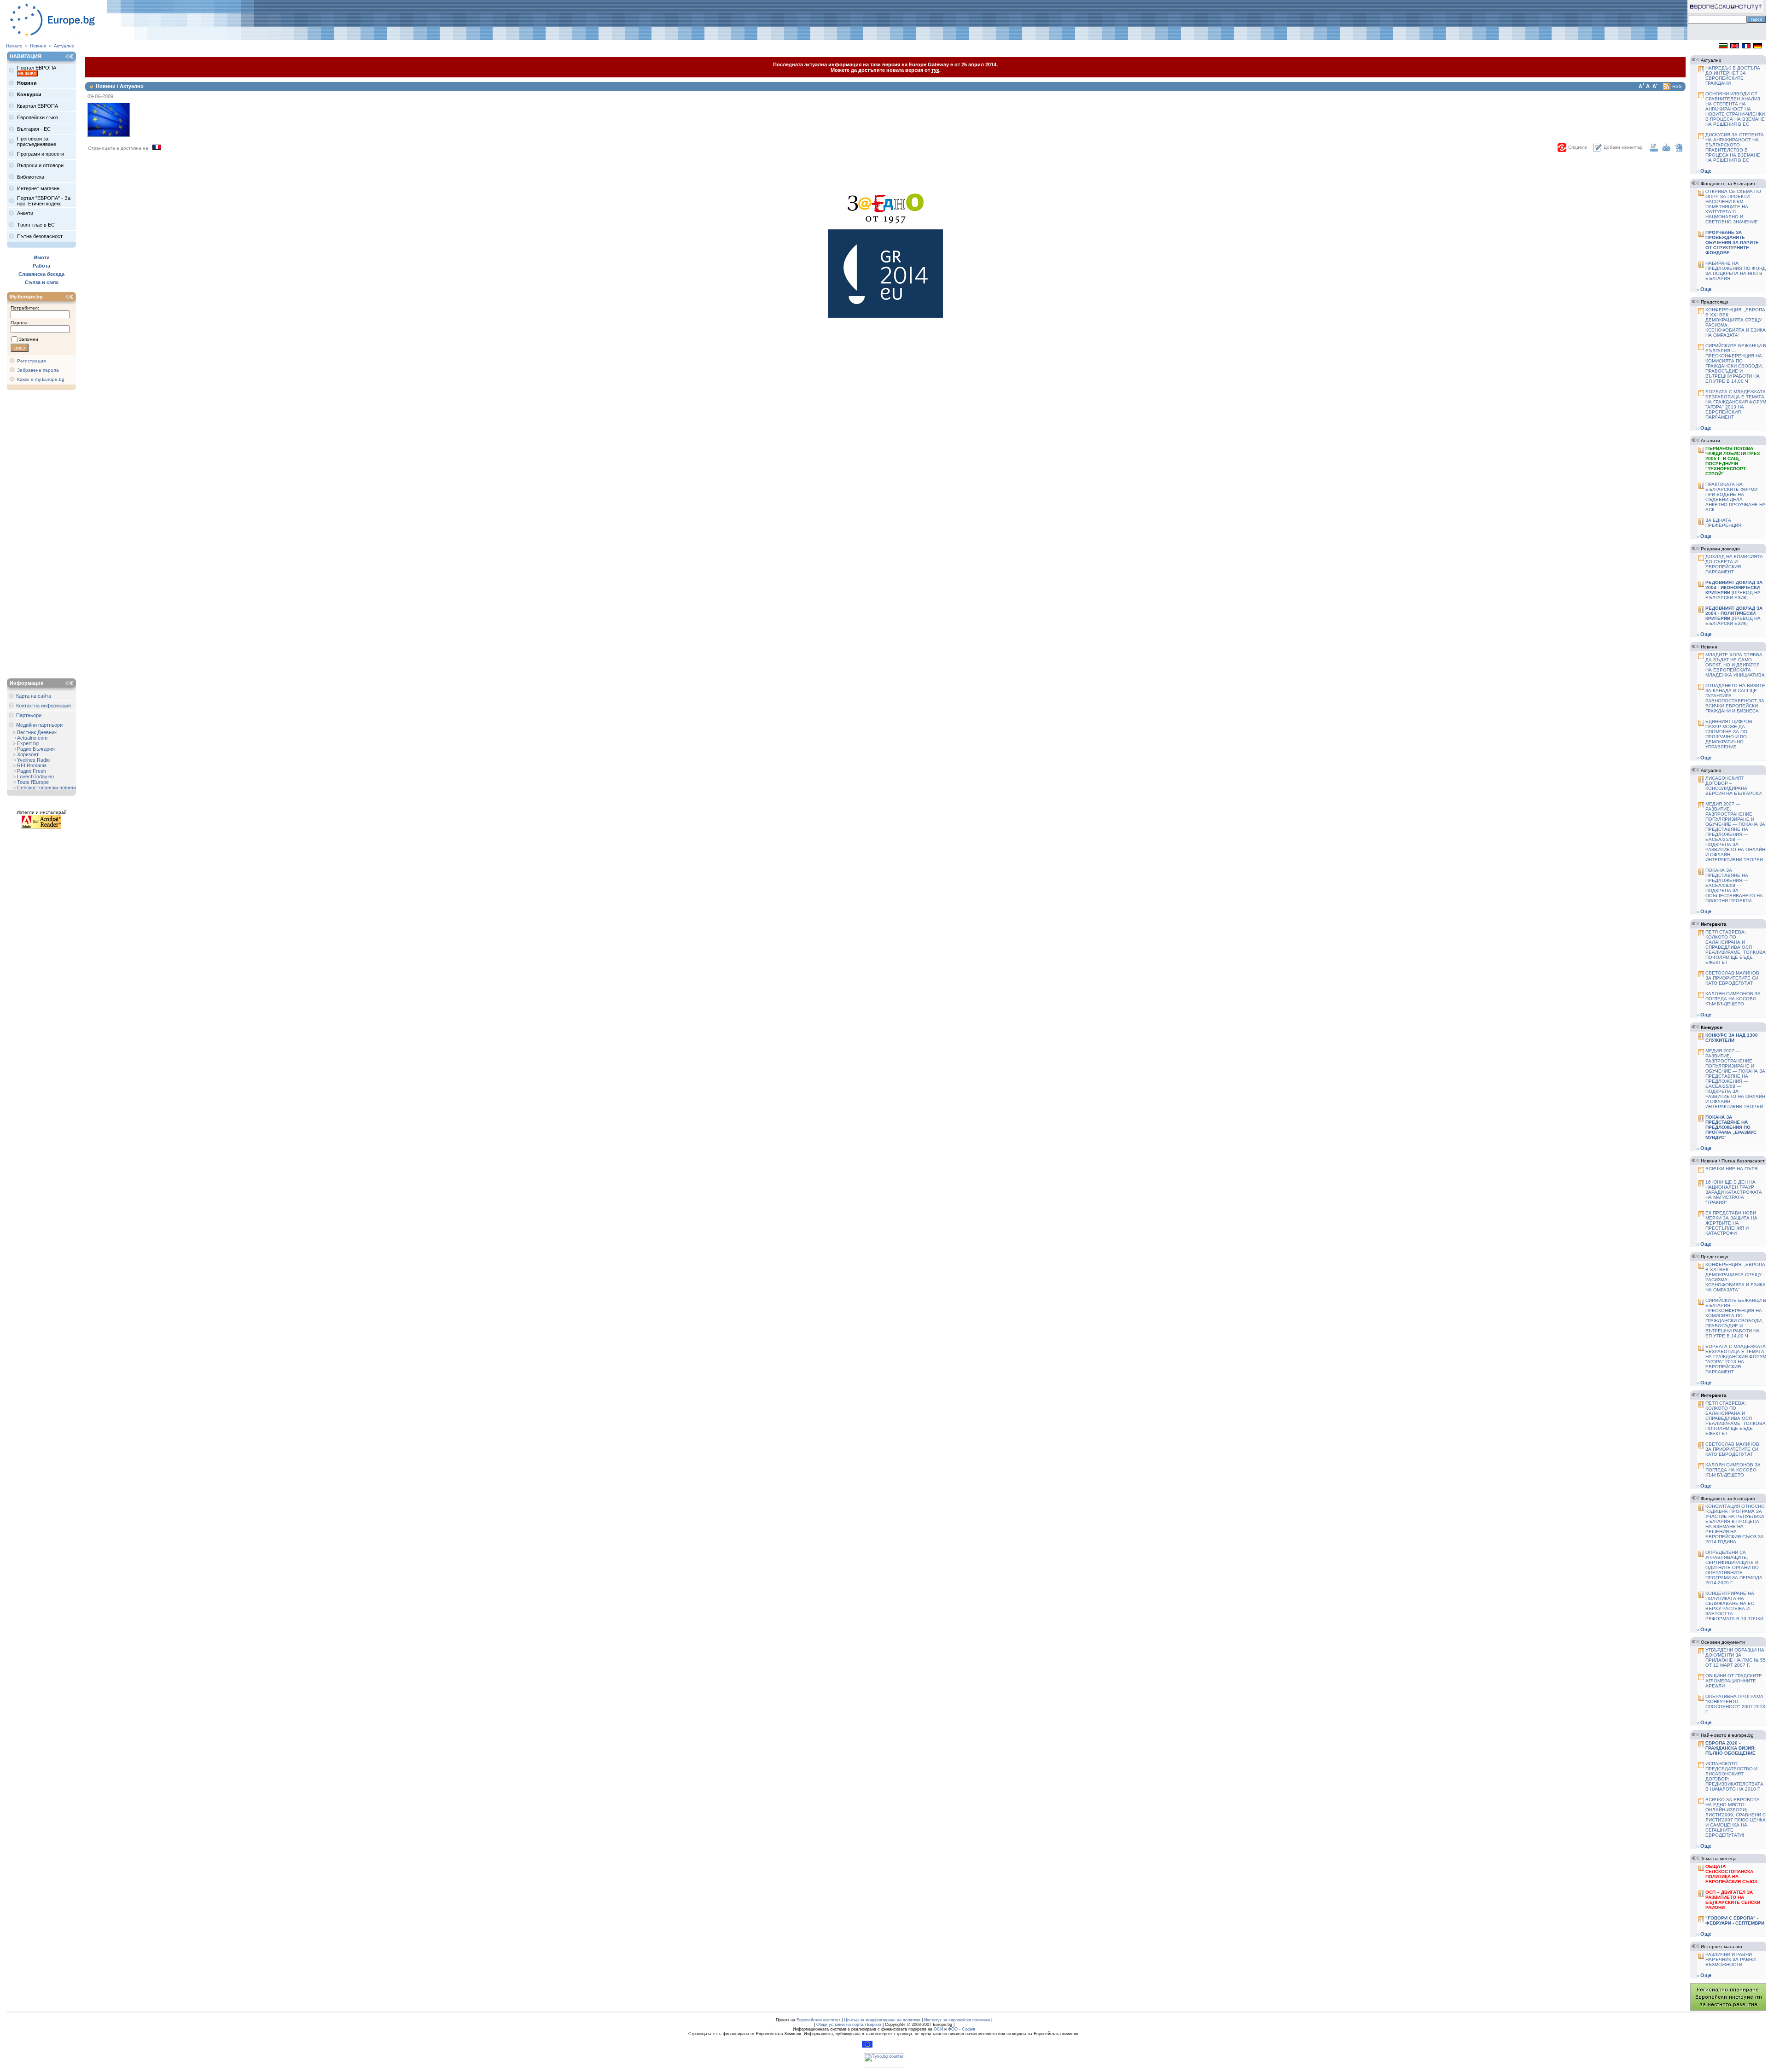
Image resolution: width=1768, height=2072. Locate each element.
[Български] (1723, 47)
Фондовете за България (1728, 184)
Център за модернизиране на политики (882, 2020)
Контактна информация (44, 706)
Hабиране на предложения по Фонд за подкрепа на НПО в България (1736, 271)
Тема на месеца (1719, 1859)
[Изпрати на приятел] (1666, 150)
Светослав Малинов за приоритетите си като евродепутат (1732, 978)
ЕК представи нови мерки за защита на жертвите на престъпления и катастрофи (1731, 1223)
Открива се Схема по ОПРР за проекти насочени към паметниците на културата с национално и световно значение (1733, 207)
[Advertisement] (44, 535)
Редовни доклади (1720, 549)
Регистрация (31, 361)
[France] (1746, 47)
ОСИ (938, 2029)
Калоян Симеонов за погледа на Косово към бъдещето (1733, 999)
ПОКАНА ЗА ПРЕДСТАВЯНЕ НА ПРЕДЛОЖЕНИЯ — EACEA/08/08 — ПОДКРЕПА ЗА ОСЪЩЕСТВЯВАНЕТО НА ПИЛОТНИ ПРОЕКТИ (1734, 885)
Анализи (1710, 441)
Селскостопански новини (47, 788)
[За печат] (1654, 150)
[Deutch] (1758, 47)
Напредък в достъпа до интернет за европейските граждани (1733, 76)
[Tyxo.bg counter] (884, 2066)
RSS (1677, 86)
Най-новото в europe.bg (1727, 1735)
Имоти (42, 257)
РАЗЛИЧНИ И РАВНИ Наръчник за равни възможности (1730, 1959)
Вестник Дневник (37, 732)
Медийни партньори (39, 725)
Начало (14, 46)
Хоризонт (28, 754)
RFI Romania (32, 765)
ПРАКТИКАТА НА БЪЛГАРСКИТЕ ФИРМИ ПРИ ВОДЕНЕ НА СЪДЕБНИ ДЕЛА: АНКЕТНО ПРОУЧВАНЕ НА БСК (1736, 497)
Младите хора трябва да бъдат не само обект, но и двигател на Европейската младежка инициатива (1735, 665)
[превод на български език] (1734, 590)
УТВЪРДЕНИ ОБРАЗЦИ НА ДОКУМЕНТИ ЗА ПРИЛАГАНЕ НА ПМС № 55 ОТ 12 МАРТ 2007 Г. (1736, 1658)
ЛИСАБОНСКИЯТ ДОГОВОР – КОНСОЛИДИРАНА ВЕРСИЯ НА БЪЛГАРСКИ (1733, 786)
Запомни (29, 339)
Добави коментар (1623, 147)
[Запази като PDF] (1679, 150)
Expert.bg (28, 743)
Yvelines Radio (33, 760)
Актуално (64, 46)
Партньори (29, 715)
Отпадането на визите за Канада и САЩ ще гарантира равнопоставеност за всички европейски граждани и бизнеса (1735, 698)
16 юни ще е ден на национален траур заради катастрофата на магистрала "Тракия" (1734, 1192)
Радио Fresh (32, 771)
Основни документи (1723, 1642)
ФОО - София (962, 2029)
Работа (41, 266)
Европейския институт (818, 2020)
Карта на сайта (34, 696)
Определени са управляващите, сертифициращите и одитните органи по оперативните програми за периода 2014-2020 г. (1734, 1567)
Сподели (1578, 147)
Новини (38, 46)
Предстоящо (1715, 302)
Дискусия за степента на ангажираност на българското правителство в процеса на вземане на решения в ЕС (1735, 147)
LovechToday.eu (35, 776)
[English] (1735, 47)
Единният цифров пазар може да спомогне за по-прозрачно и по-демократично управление (1729, 734)
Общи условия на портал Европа (849, 2025)
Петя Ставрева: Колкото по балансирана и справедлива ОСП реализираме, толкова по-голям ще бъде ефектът (1736, 947)
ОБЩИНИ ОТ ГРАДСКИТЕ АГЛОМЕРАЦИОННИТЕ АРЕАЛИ (1734, 1681)
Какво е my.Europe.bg (41, 379)
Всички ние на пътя (1731, 1169)
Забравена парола (38, 370)
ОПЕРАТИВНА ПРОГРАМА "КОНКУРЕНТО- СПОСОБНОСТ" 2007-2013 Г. (1735, 1704)
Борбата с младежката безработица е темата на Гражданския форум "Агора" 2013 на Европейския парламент (1736, 404)
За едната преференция (1723, 523)
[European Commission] (867, 2046)
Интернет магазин (1721, 1947)
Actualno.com (32, 738)
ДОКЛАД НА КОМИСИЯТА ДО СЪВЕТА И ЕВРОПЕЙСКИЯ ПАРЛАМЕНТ (1734, 564)
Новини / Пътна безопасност (1733, 1161)
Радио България (36, 749)
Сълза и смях (42, 282)
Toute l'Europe (33, 782)
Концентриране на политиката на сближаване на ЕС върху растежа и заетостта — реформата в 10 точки (1734, 1606)
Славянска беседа (41, 274)
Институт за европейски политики (957, 2020)
